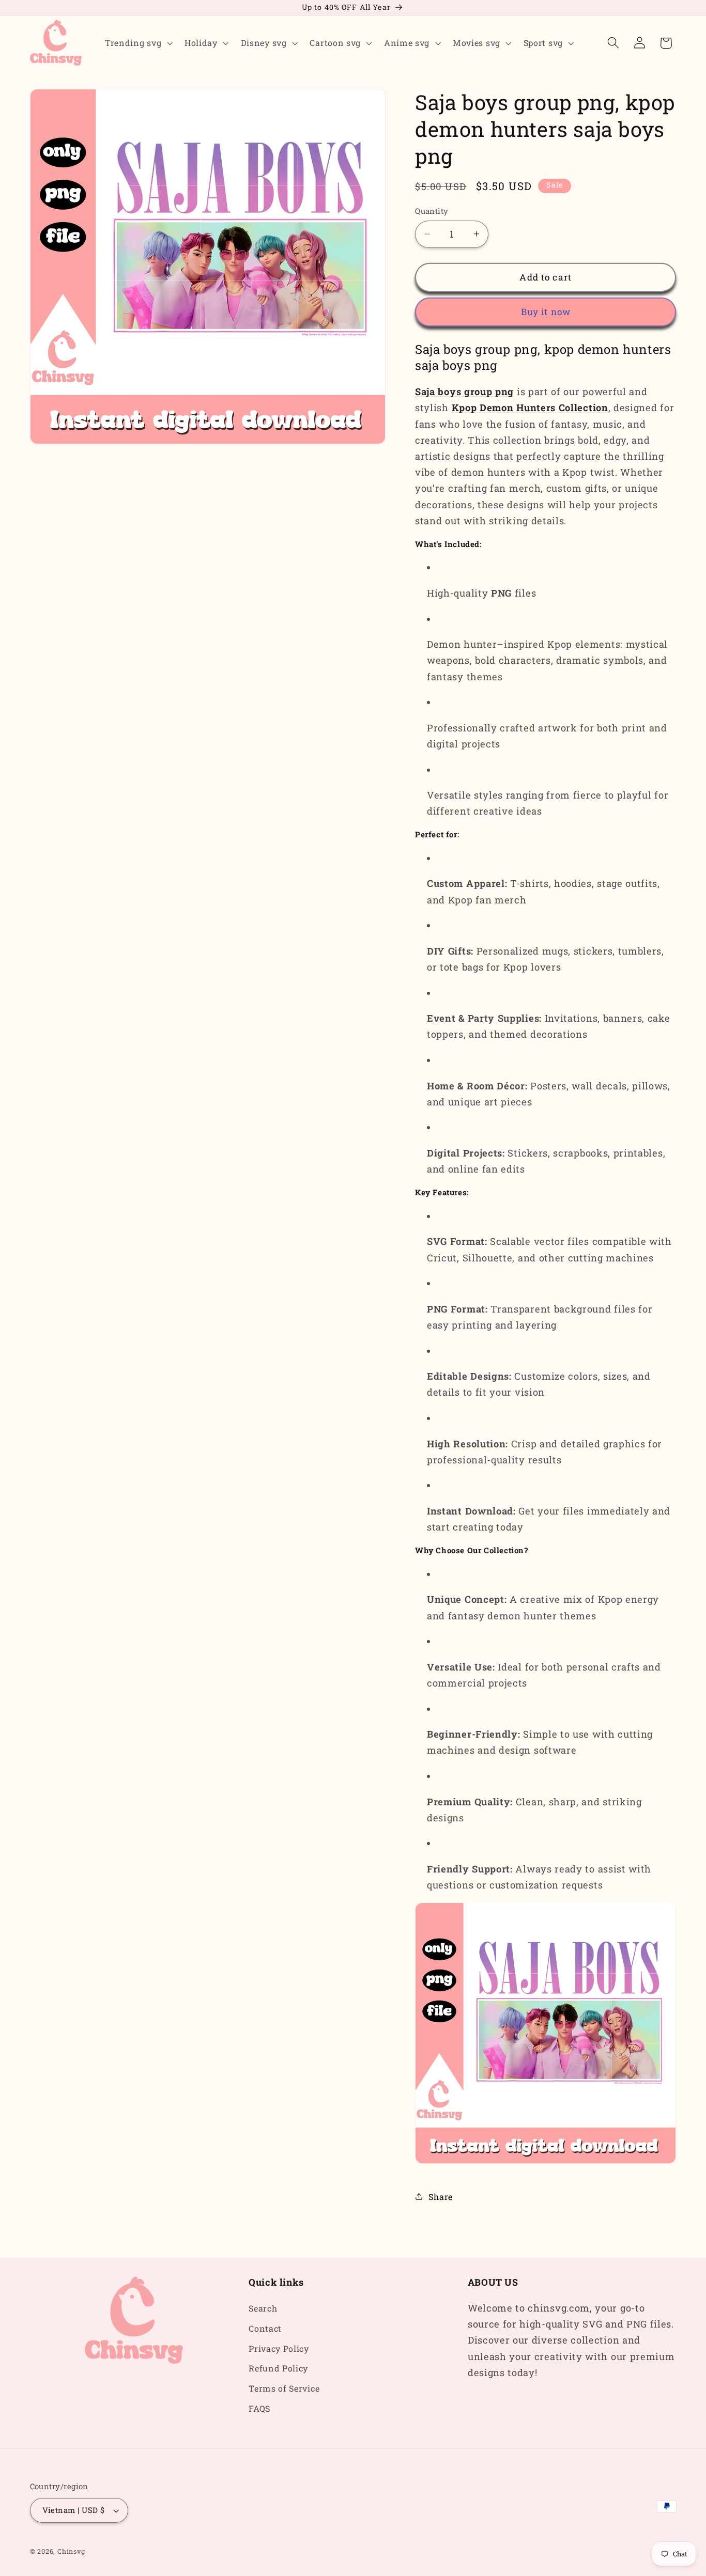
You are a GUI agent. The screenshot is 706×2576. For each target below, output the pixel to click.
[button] (137, 43)
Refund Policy (278, 2369)
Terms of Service (284, 2389)
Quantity (432, 211)
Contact (265, 2328)
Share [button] (440, 2197)
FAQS (259, 2408)
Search (263, 2308)
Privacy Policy (279, 2348)
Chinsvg (71, 2552)
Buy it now (546, 312)
